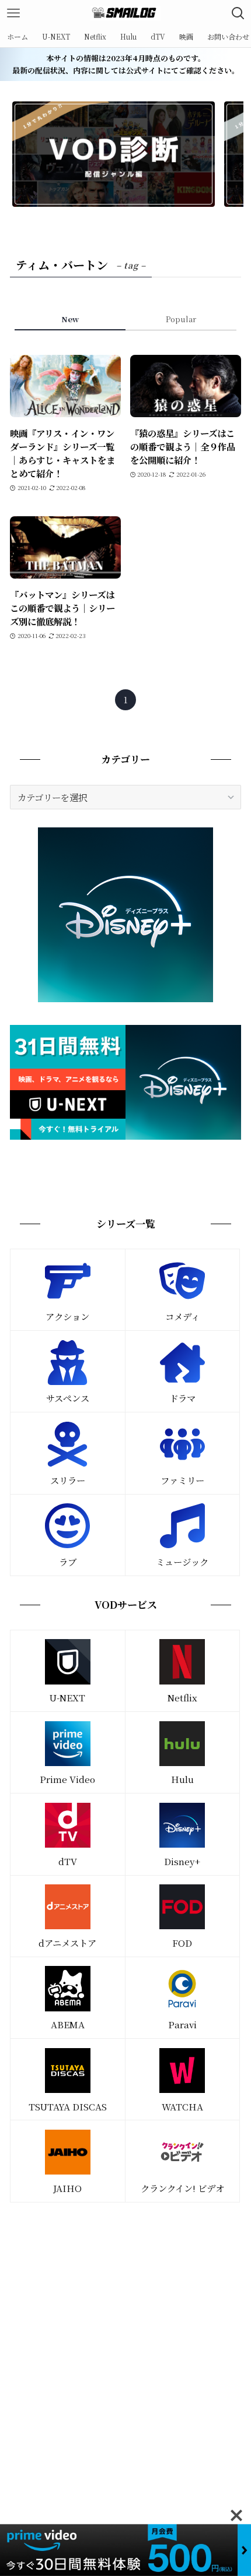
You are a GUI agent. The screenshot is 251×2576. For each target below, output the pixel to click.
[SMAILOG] (125, 13)
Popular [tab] (181, 319)
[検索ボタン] (238, 13)
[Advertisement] (125, 2346)
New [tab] (70, 319)
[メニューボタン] (13, 13)
